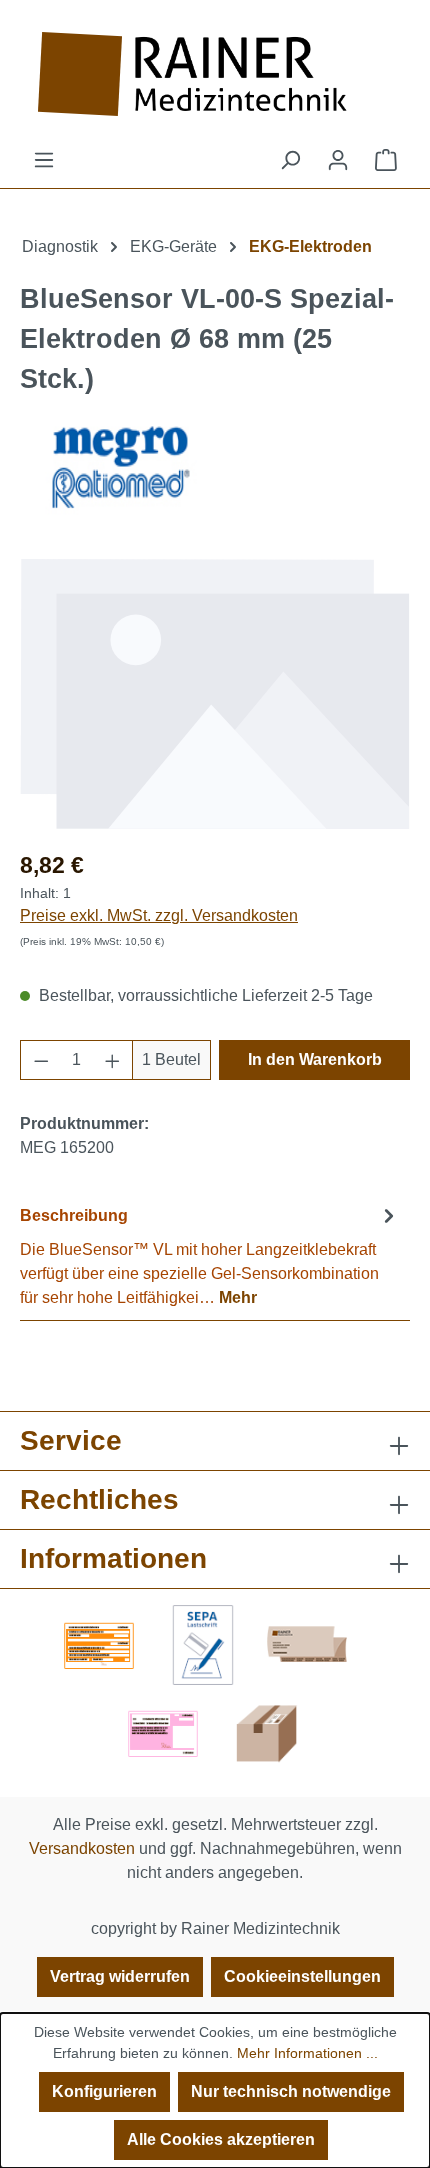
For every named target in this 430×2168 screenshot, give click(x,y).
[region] (215, 693)
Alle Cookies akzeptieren (221, 2139)
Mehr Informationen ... (307, 2053)
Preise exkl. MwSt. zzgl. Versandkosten (159, 915)
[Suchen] (290, 160)
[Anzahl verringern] (41, 1060)
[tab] (210, 1255)
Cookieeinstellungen (302, 1976)
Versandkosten (82, 1848)
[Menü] (44, 160)
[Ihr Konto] (338, 160)
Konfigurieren (104, 2091)
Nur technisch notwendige (291, 2091)
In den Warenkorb (315, 1059)
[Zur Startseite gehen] (215, 74)
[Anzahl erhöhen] (113, 1060)
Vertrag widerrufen (120, 1976)
